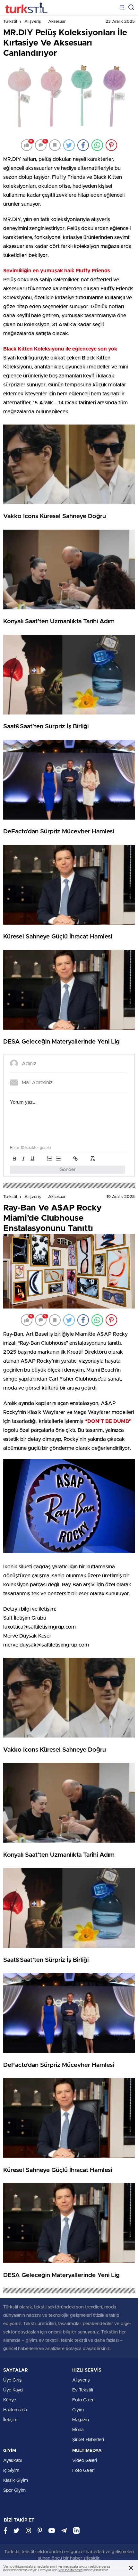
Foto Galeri (83, 2400)
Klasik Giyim (16, 2481)
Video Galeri (85, 2461)
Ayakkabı (13, 2461)
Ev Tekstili (83, 2390)
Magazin (81, 2420)
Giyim (78, 2410)
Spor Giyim (14, 2490)
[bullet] (58, 1159)
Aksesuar (57, 22)
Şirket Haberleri (88, 2440)
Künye (10, 2400)
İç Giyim (11, 2471)
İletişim (10, 2420)
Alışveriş (33, 22)
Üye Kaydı (13, 2390)
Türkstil (10, 22)
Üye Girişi (13, 2380)
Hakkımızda (15, 2410)
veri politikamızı (70, 2570)
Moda (78, 2430)
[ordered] (49, 1159)
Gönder (68, 1170)
